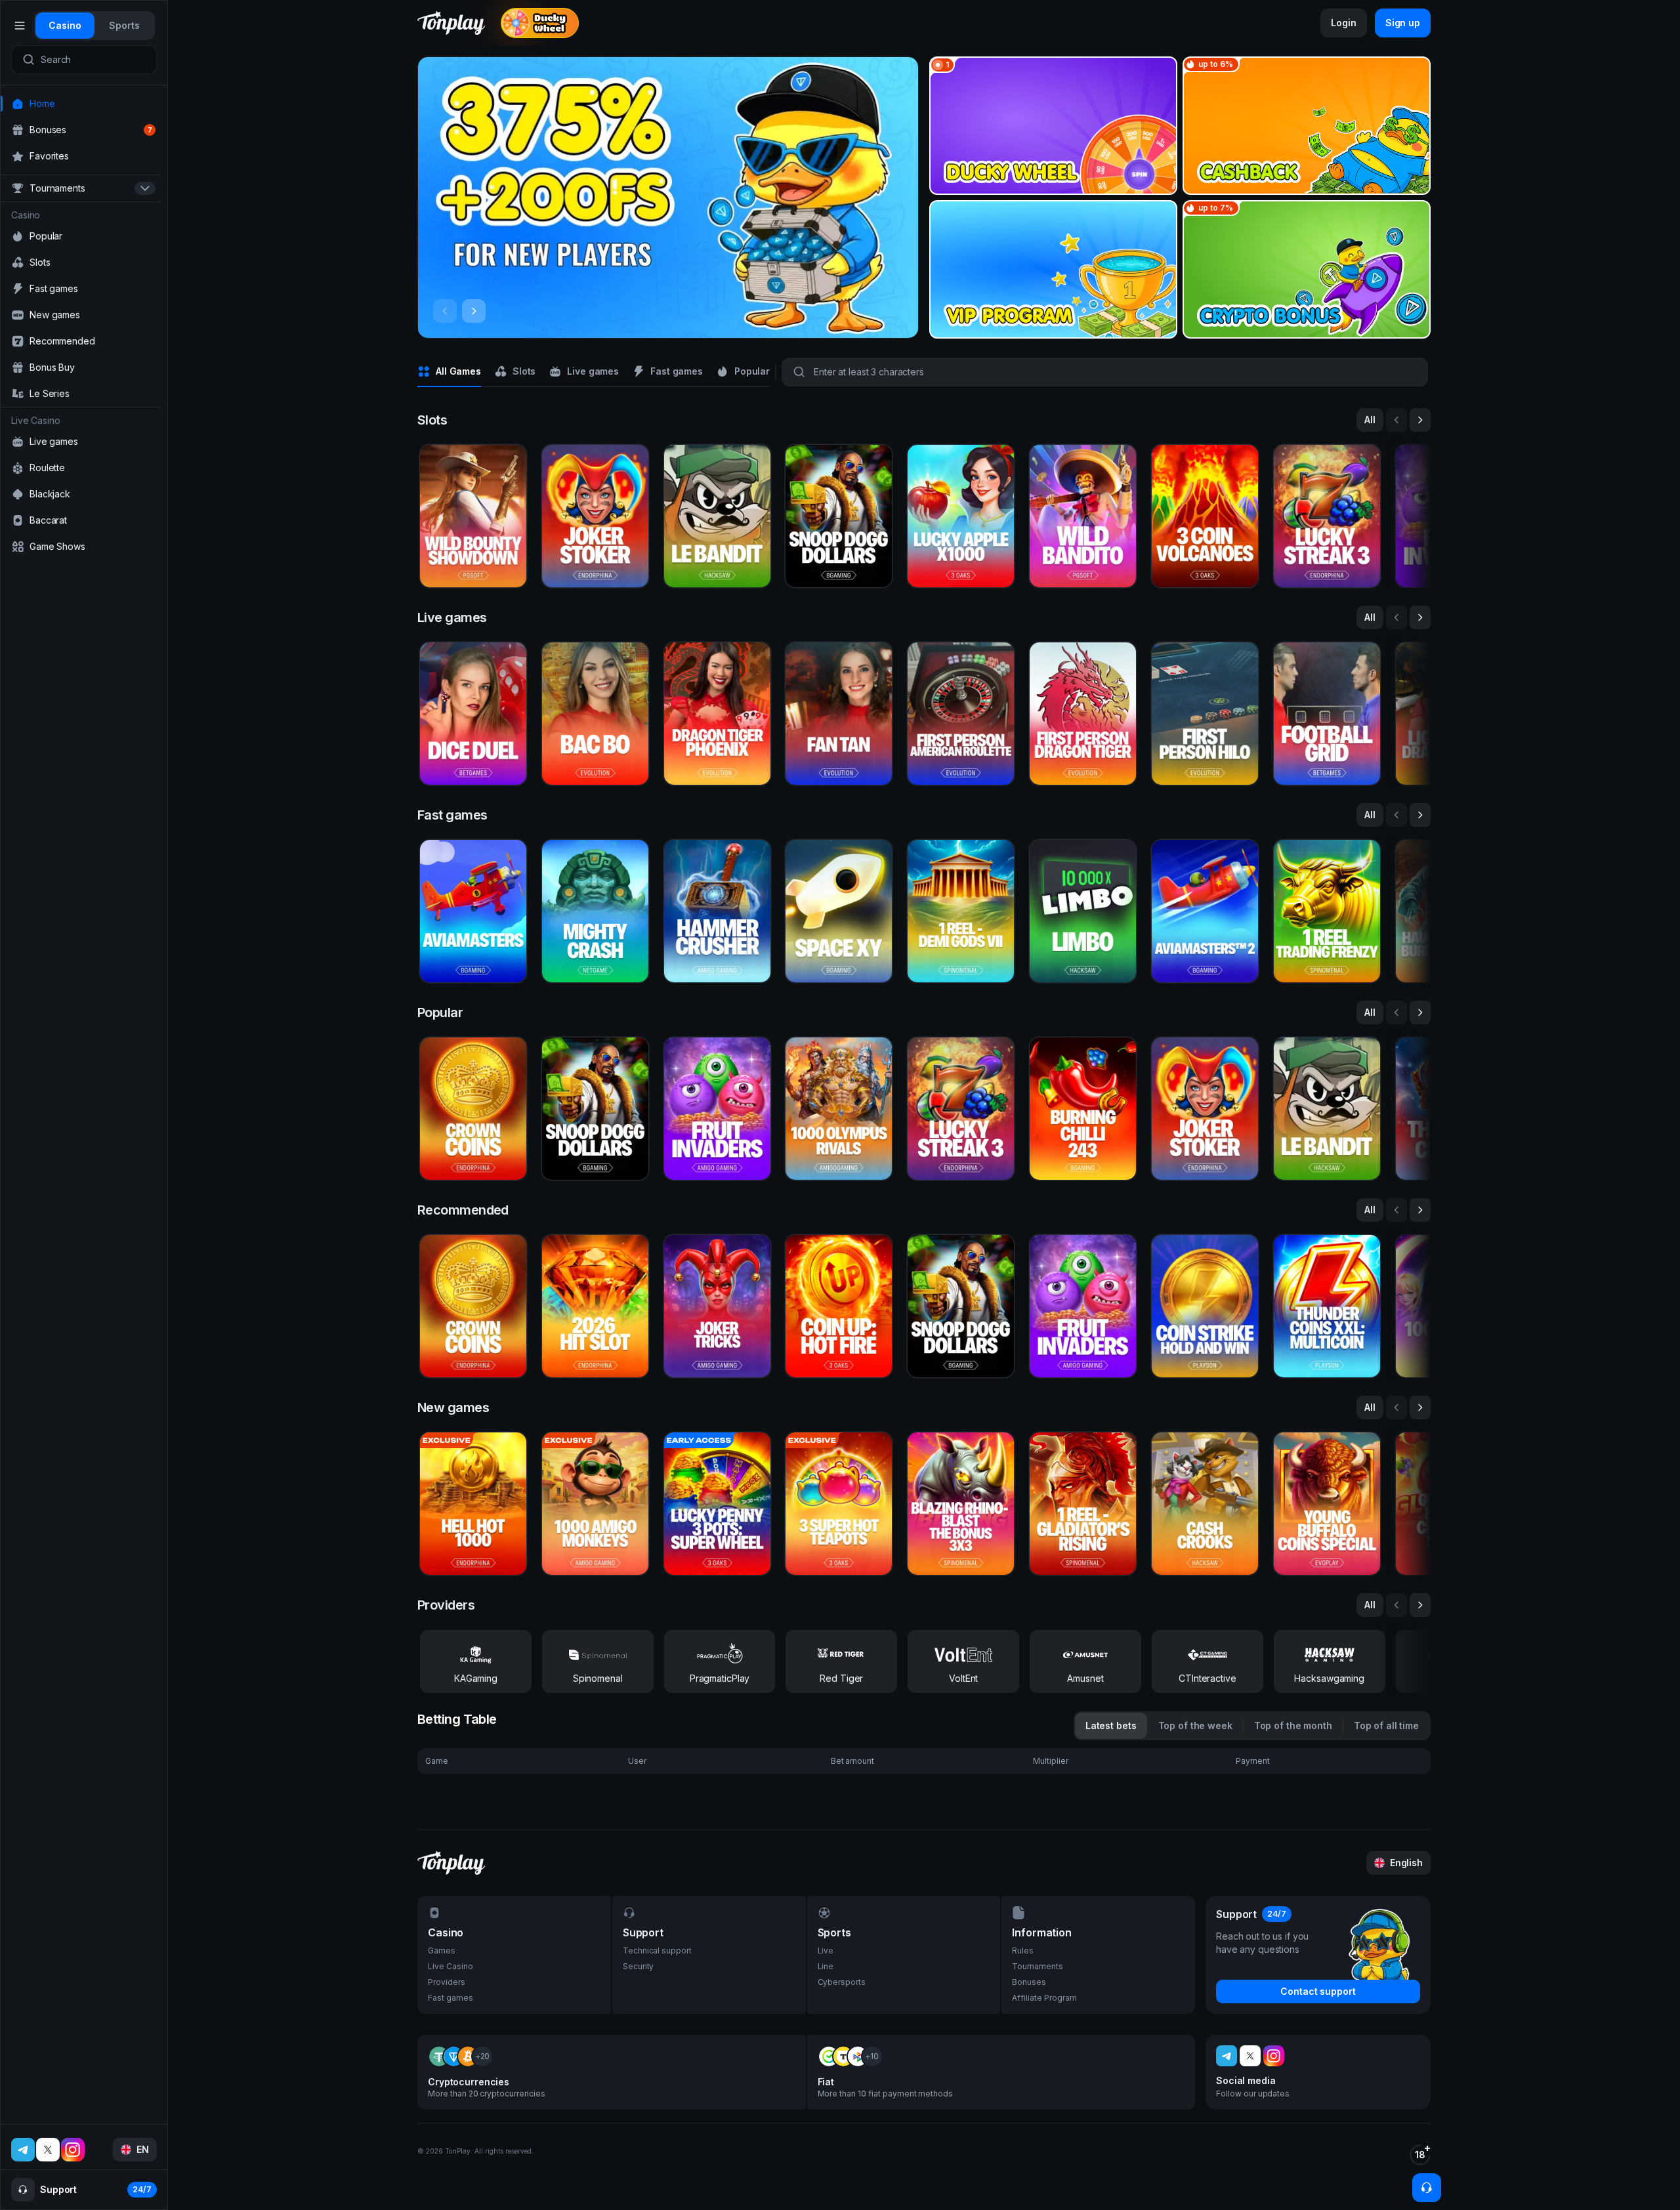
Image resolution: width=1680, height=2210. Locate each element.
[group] (65, 26)
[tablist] (94, 26)
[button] (668, 198)
